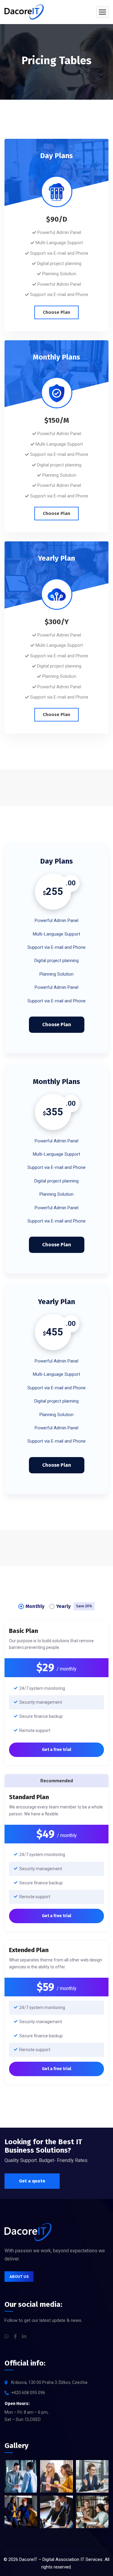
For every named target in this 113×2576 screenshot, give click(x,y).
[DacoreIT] (24, 12)
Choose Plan (56, 312)
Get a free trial (56, 1750)
